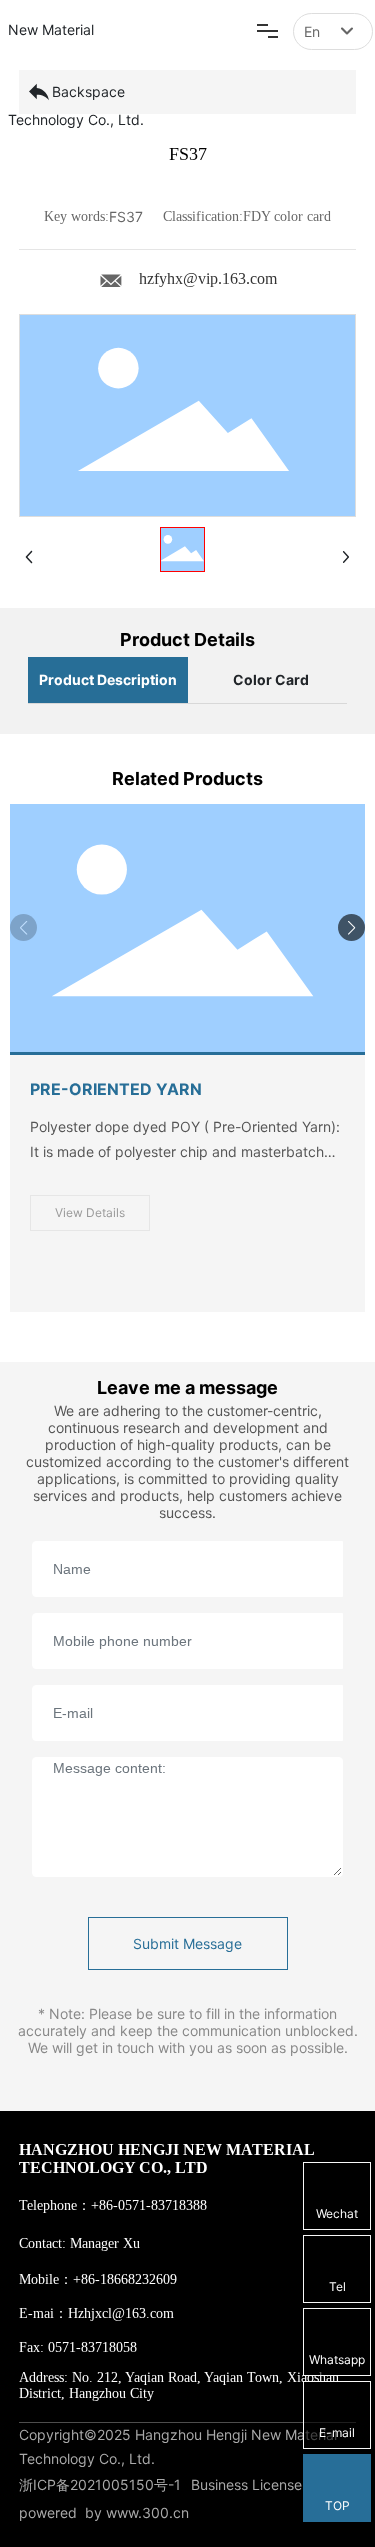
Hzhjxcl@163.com (121, 2313)
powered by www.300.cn (104, 2512)
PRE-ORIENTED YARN (116, 1089)
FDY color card (287, 216)
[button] (351, 927)
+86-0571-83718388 (149, 2205)
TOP (337, 2505)
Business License (246, 2484)
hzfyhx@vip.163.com (208, 278)
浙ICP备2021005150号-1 (100, 2484)
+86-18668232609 (125, 2279)
